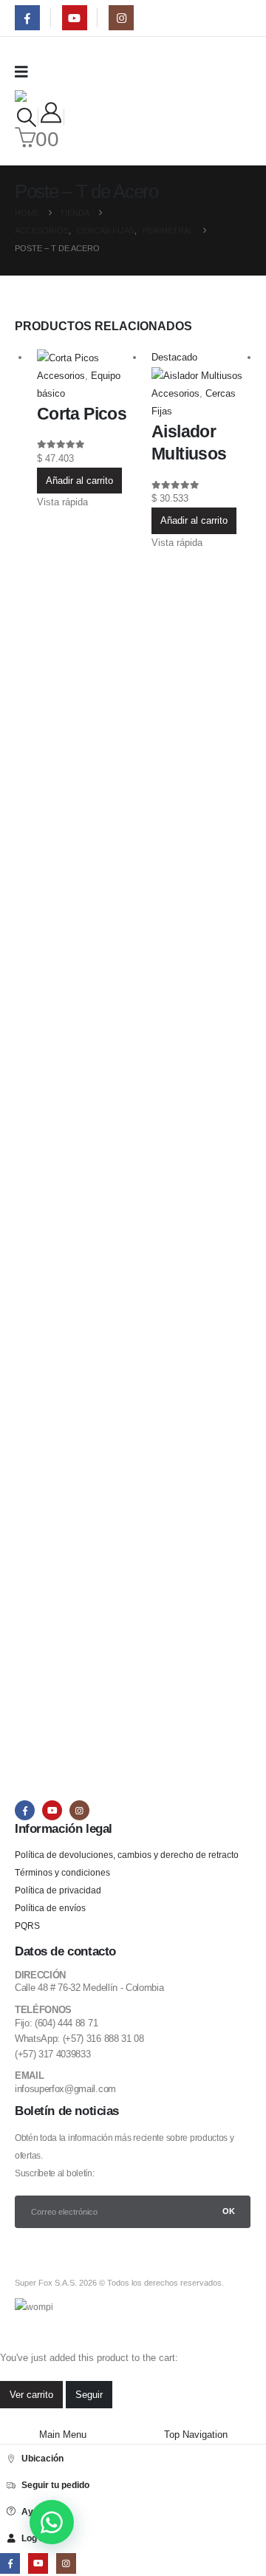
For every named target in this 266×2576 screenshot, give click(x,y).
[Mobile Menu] (26, 72)
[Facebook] (27, 18)
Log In (34, 2538)
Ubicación (42, 2458)
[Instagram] (121, 18)
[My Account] (51, 113)
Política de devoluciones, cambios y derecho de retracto (127, 1855)
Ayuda (35, 2511)
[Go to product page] (87, 358)
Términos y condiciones (62, 1872)
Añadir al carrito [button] (79, 481)
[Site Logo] (47, 96)
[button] (26, 117)
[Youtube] (75, 18)
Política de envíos (50, 1908)
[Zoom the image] (62, 1228)
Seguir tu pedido (55, 2485)
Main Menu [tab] (63, 2435)
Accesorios (61, 376)
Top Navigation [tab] (196, 2435)
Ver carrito (31, 2395)
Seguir (89, 2395)
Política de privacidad (58, 1890)
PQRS (27, 1926)
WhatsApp (52, 2522)
